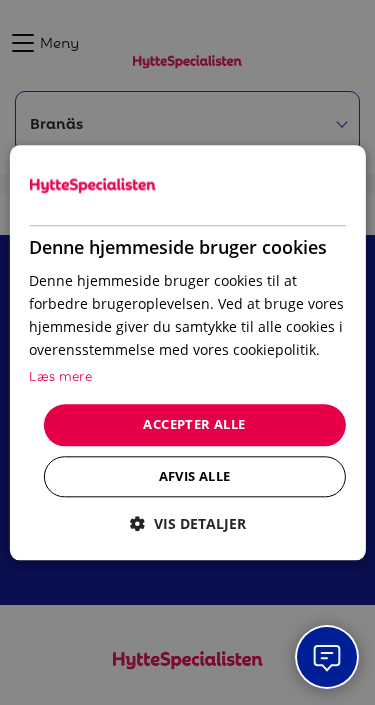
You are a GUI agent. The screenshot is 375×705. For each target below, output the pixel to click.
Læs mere (60, 375)
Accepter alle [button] (194, 425)
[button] (188, 523)
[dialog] (187, 352)
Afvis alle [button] (195, 476)
